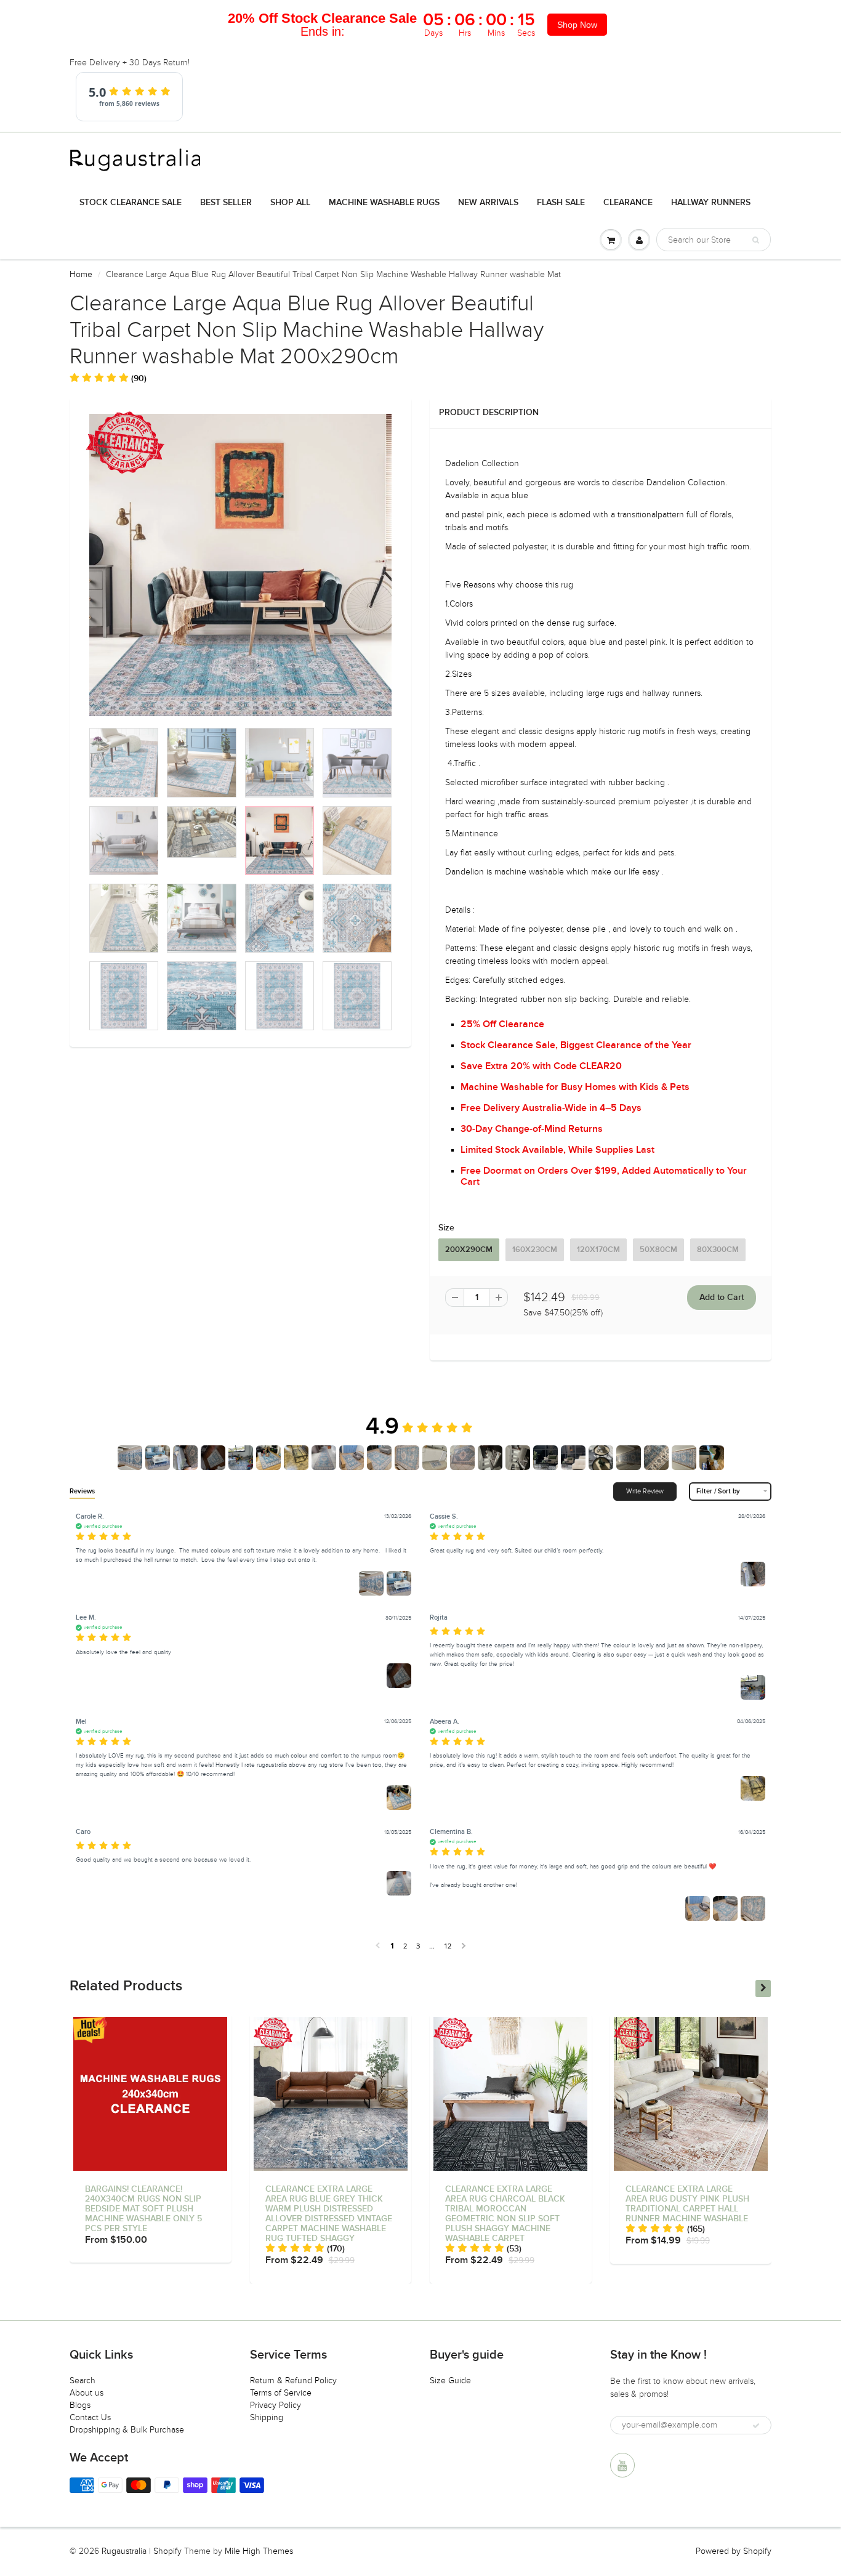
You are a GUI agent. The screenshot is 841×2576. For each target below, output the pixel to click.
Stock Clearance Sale (131, 203)
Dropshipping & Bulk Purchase (127, 2430)
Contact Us (90, 2417)
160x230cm (535, 1250)
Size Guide (450, 2380)
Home (81, 274)
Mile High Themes (259, 2551)
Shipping (267, 2417)
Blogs (80, 2405)
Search (82, 2380)
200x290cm (469, 1250)
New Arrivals (488, 203)
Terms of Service (281, 2393)
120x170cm (598, 1250)
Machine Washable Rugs (384, 203)
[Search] (756, 240)
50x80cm (658, 1250)
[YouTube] (622, 2465)
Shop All (290, 203)
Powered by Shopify (734, 2551)
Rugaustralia (124, 2551)
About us (87, 2393)
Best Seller (226, 203)
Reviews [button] (82, 1491)
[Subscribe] (756, 2426)
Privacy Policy (276, 2405)
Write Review (645, 1491)
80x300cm (718, 1250)
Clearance (628, 203)
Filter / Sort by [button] (718, 1491)
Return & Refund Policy (293, 2380)
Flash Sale (561, 203)
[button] (108, 378)
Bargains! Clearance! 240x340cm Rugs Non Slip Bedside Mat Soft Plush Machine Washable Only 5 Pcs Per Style (143, 2209)
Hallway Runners (711, 203)
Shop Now (577, 25)
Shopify (167, 2551)
